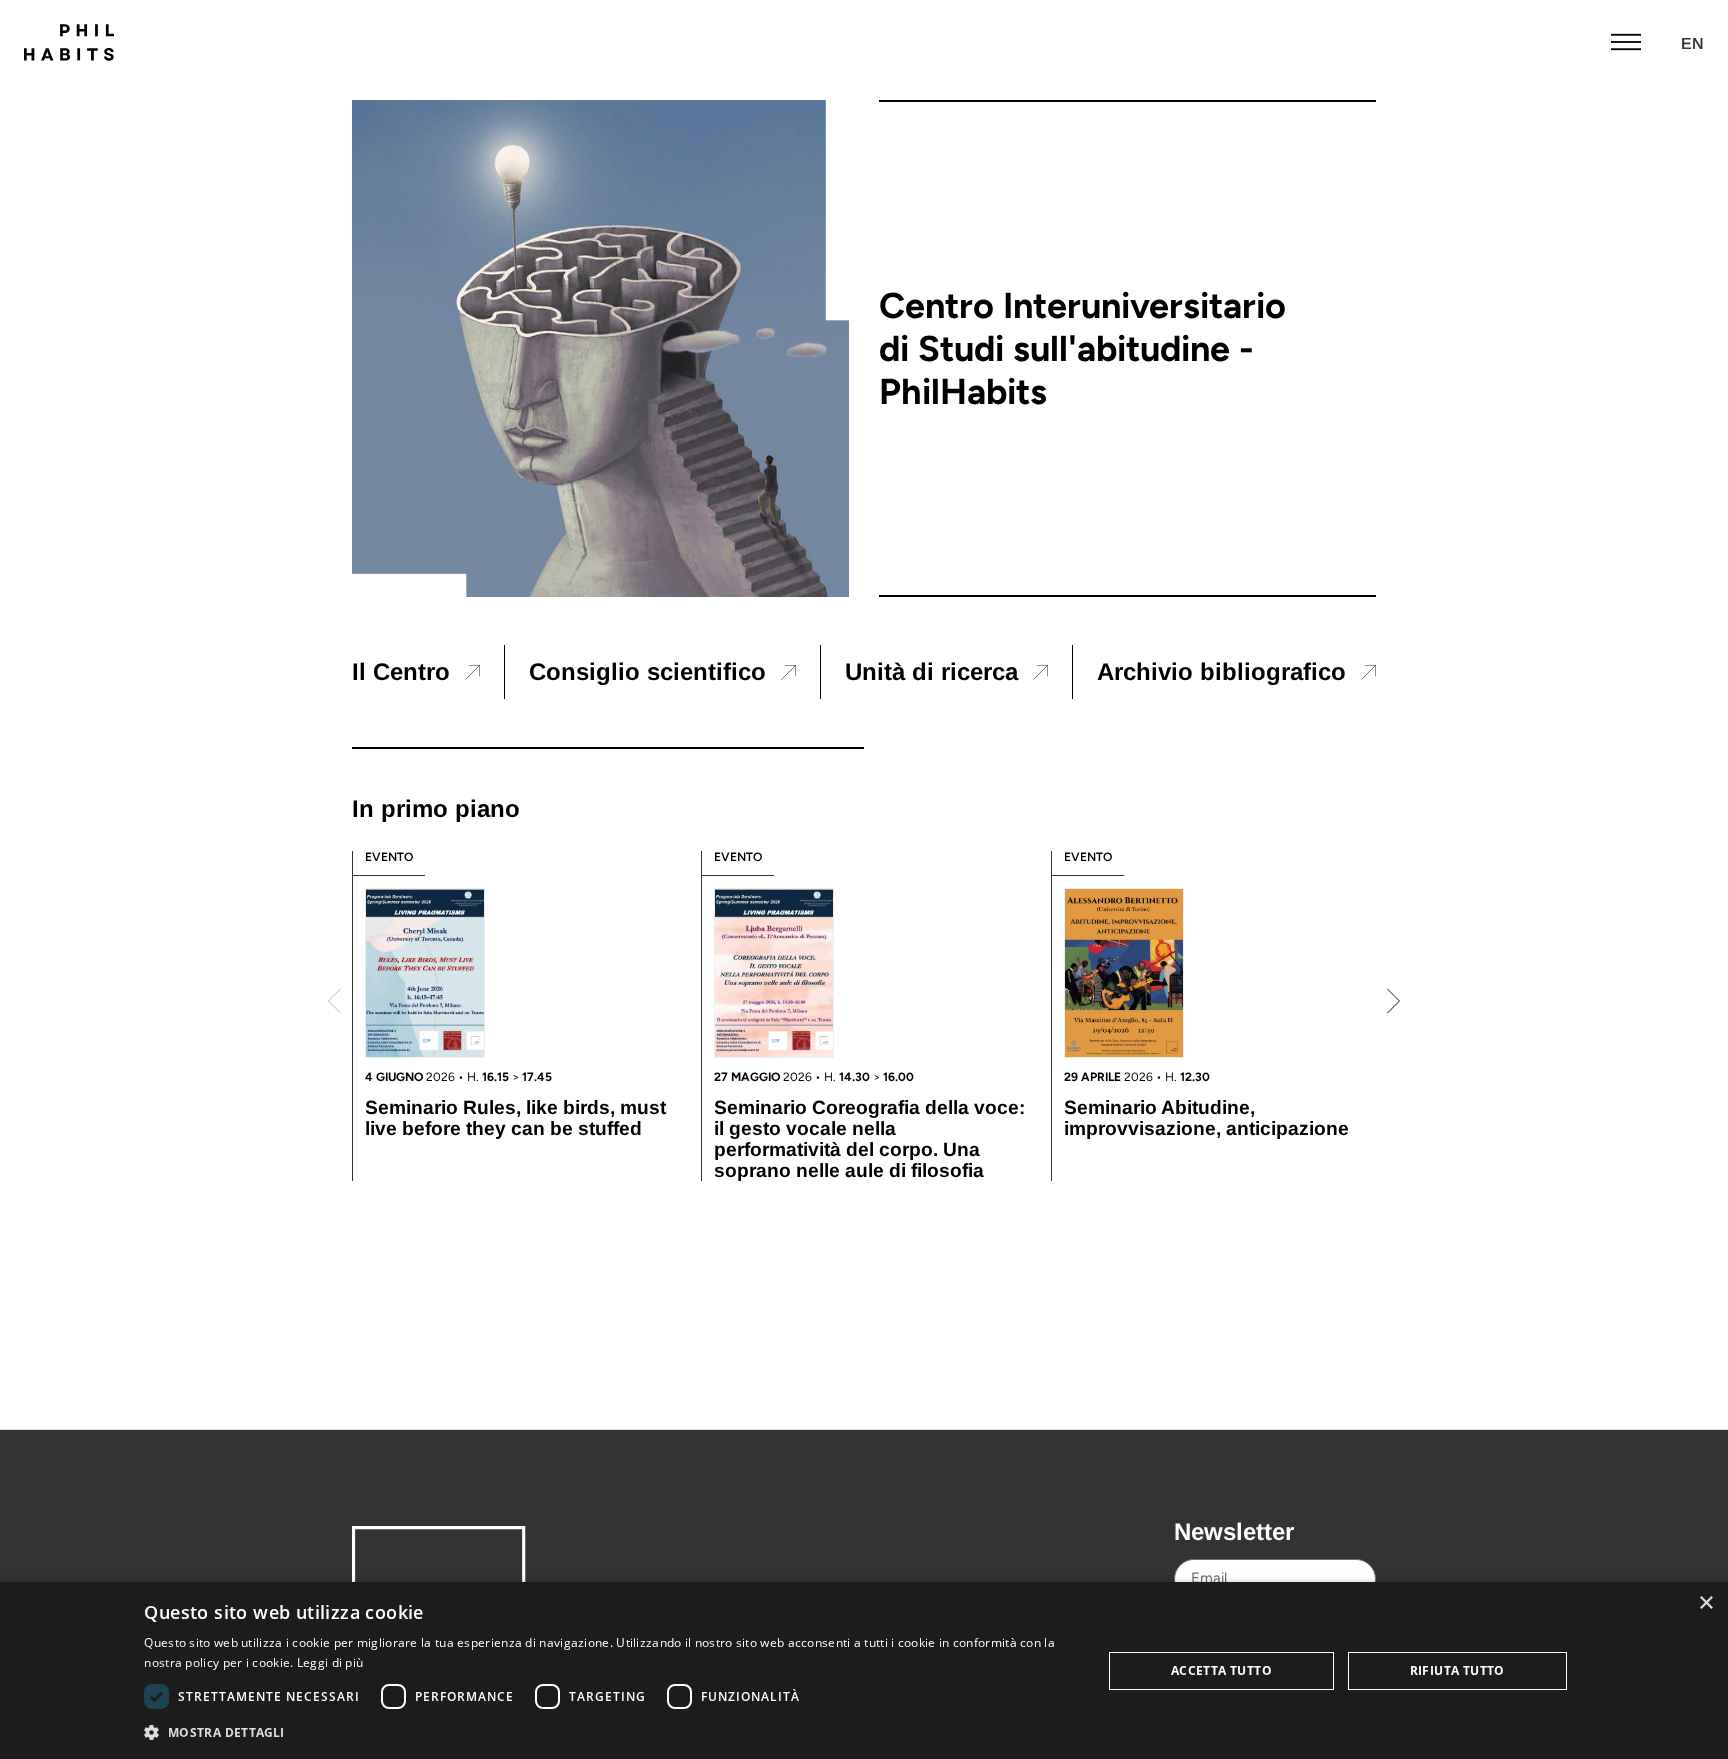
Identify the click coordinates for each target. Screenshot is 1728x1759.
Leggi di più (330, 1662)
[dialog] (864, 1670)
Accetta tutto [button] (1221, 1670)
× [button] (1705, 1603)
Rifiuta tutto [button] (1457, 1670)
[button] (334, 1001)
